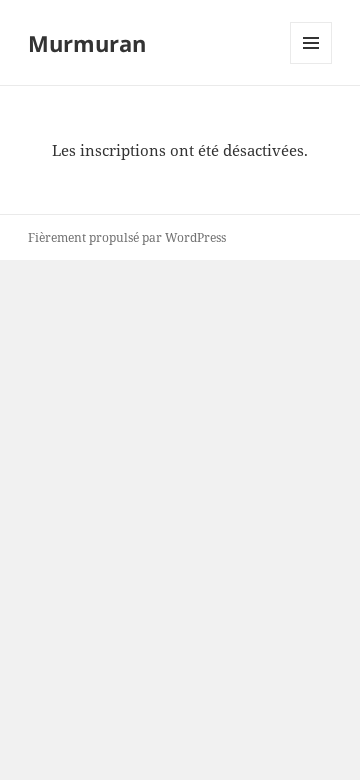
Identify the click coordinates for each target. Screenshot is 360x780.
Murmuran (87, 43)
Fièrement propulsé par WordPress (127, 237)
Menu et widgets (311, 63)
